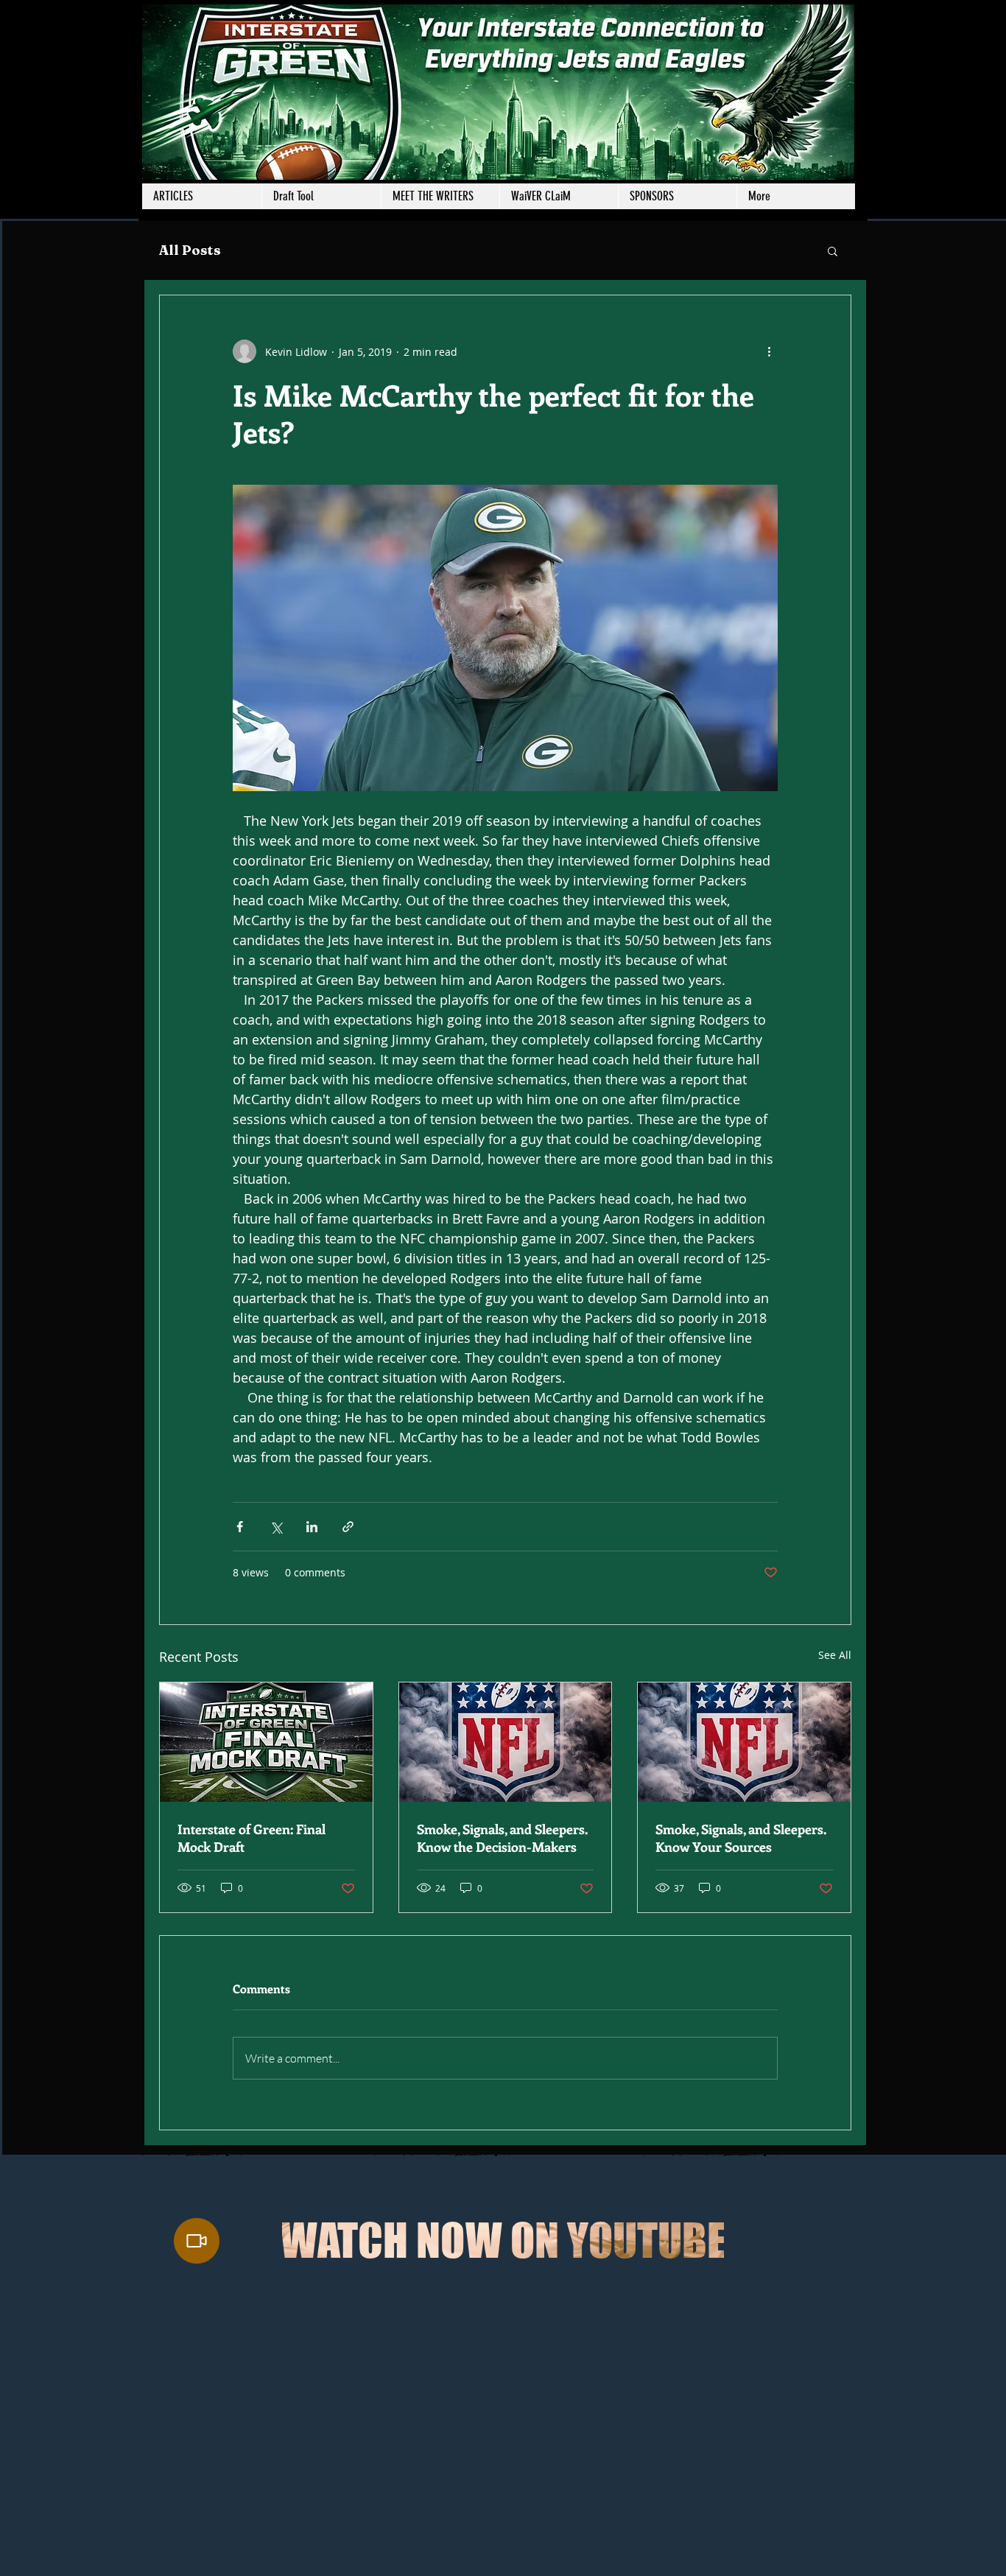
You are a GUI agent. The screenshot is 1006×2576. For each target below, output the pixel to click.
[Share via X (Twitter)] (276, 1527)
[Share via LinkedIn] (312, 1527)
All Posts (190, 250)
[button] (440, 196)
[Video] (197, 2241)
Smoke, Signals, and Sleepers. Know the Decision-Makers (502, 1838)
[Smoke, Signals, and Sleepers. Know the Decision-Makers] (506, 1742)
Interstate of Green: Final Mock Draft (251, 1838)
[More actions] (769, 351)
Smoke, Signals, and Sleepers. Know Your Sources (741, 1838)
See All (835, 1655)
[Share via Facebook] (240, 1527)
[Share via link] (348, 1527)
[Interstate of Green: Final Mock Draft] (266, 1742)
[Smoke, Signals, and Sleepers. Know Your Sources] (744, 1742)
